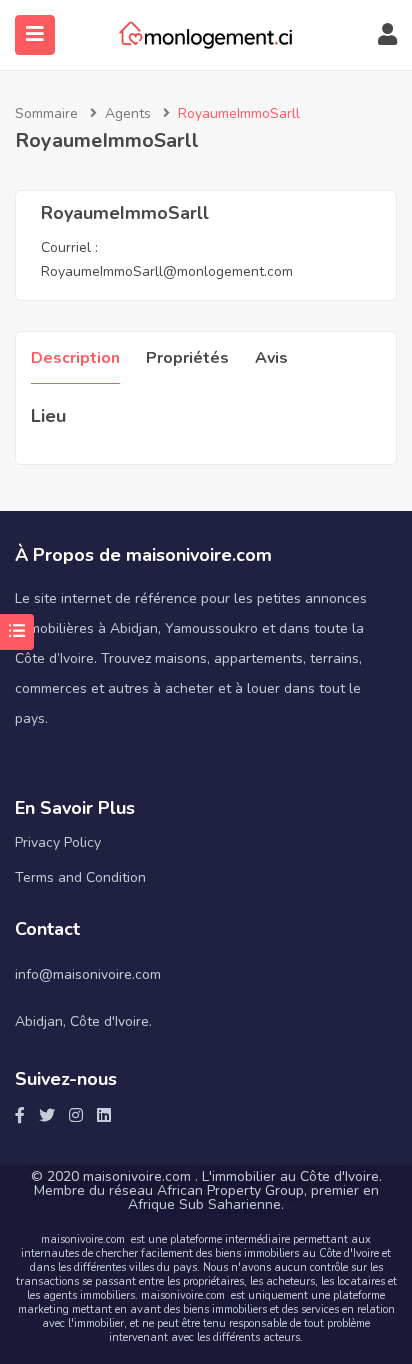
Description (75, 358)
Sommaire (46, 113)
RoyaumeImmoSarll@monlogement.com (167, 271)
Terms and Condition (80, 877)
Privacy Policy (58, 842)
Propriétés (187, 358)
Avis (271, 358)
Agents (128, 113)
